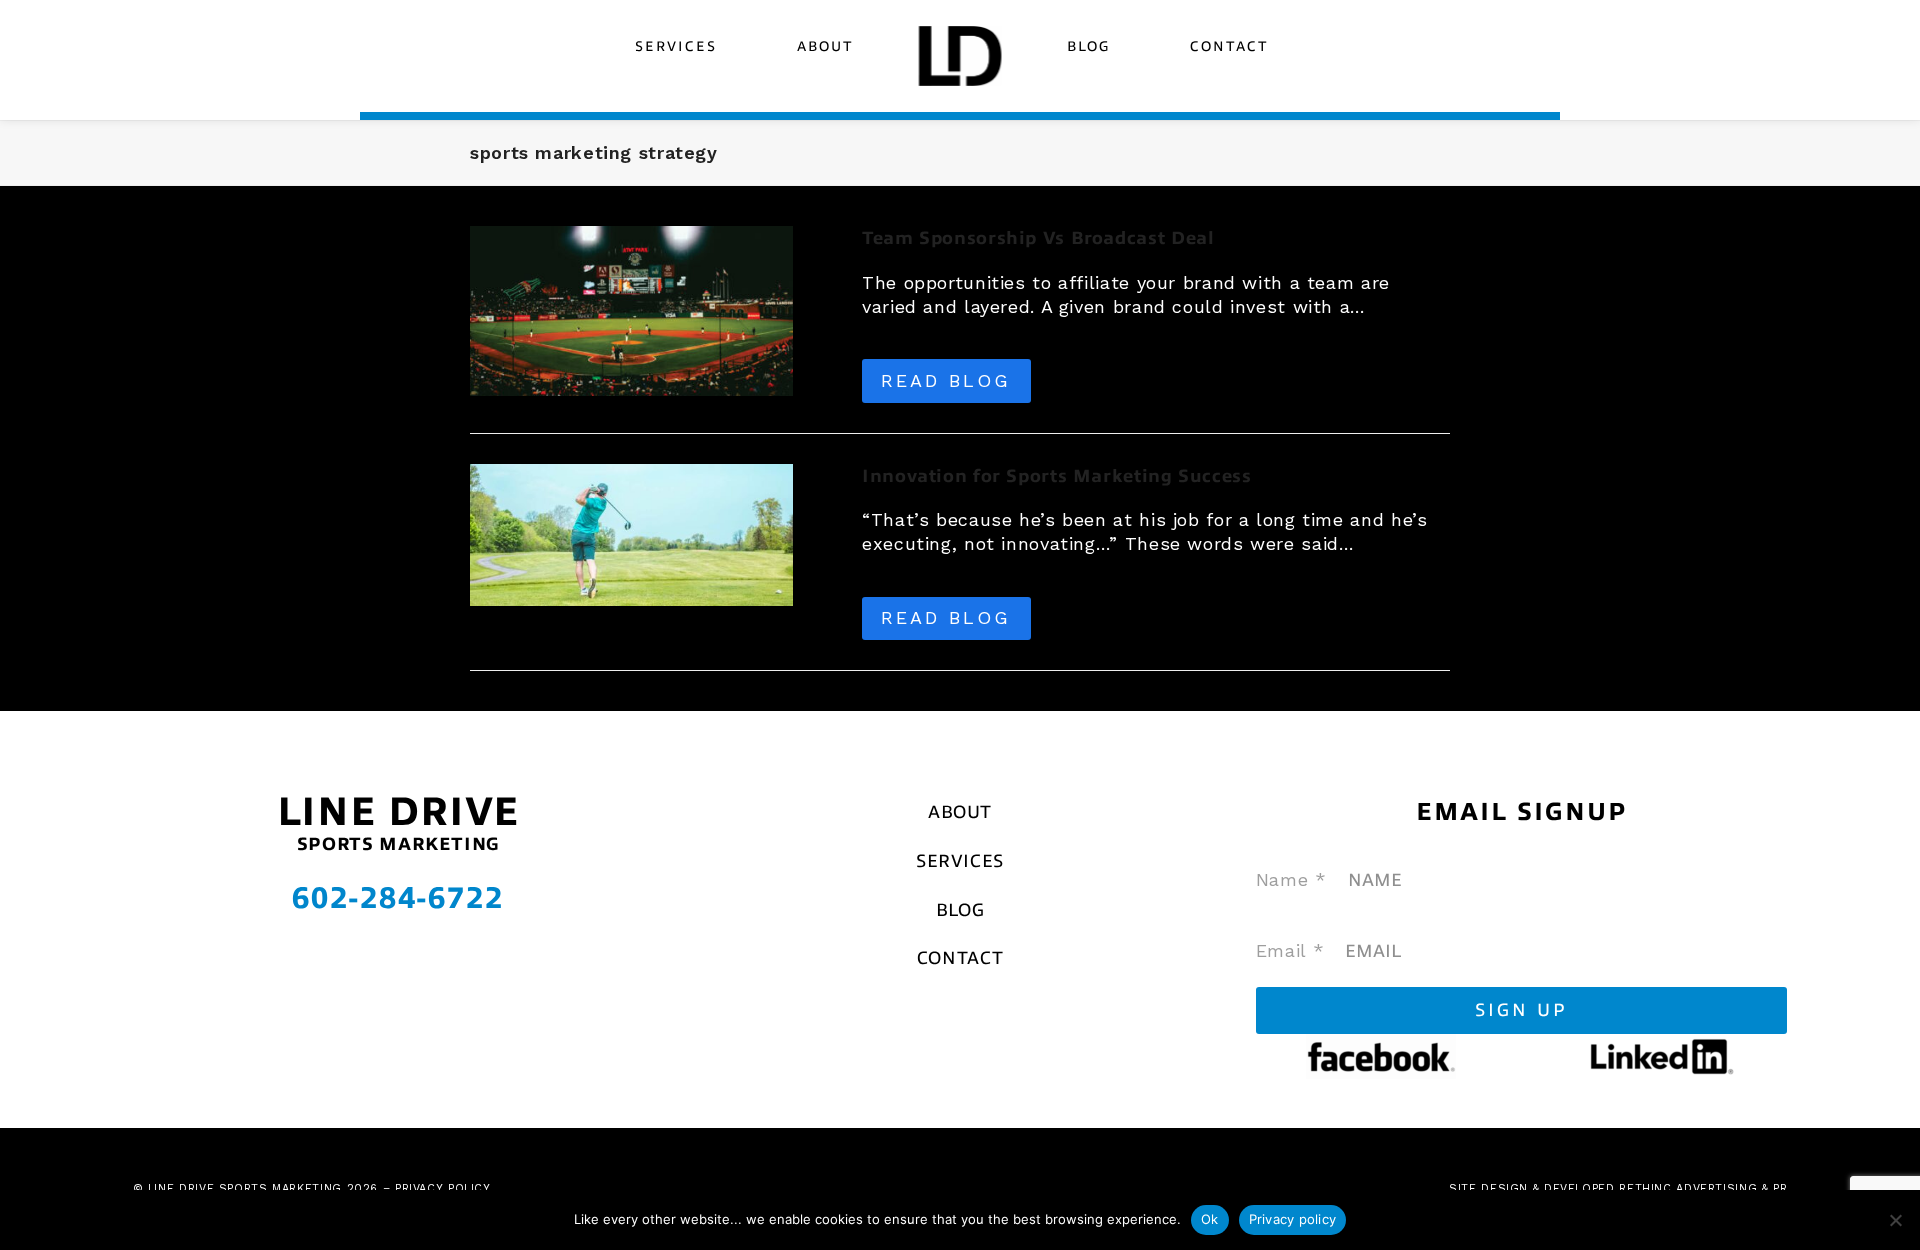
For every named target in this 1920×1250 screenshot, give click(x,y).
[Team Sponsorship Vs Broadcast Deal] (631, 309)
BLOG (960, 910)
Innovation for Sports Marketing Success (1057, 476)
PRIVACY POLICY (443, 1188)
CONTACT (960, 958)
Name (1291, 879)
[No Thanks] (1895, 1220)
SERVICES (960, 861)
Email (1290, 950)
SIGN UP (1521, 1010)
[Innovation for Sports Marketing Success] (631, 532)
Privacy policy (1293, 1219)
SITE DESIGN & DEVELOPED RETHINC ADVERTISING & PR (1618, 1188)
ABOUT (960, 812)
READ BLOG (946, 380)
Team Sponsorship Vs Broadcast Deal (1038, 238)
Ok (1210, 1219)
